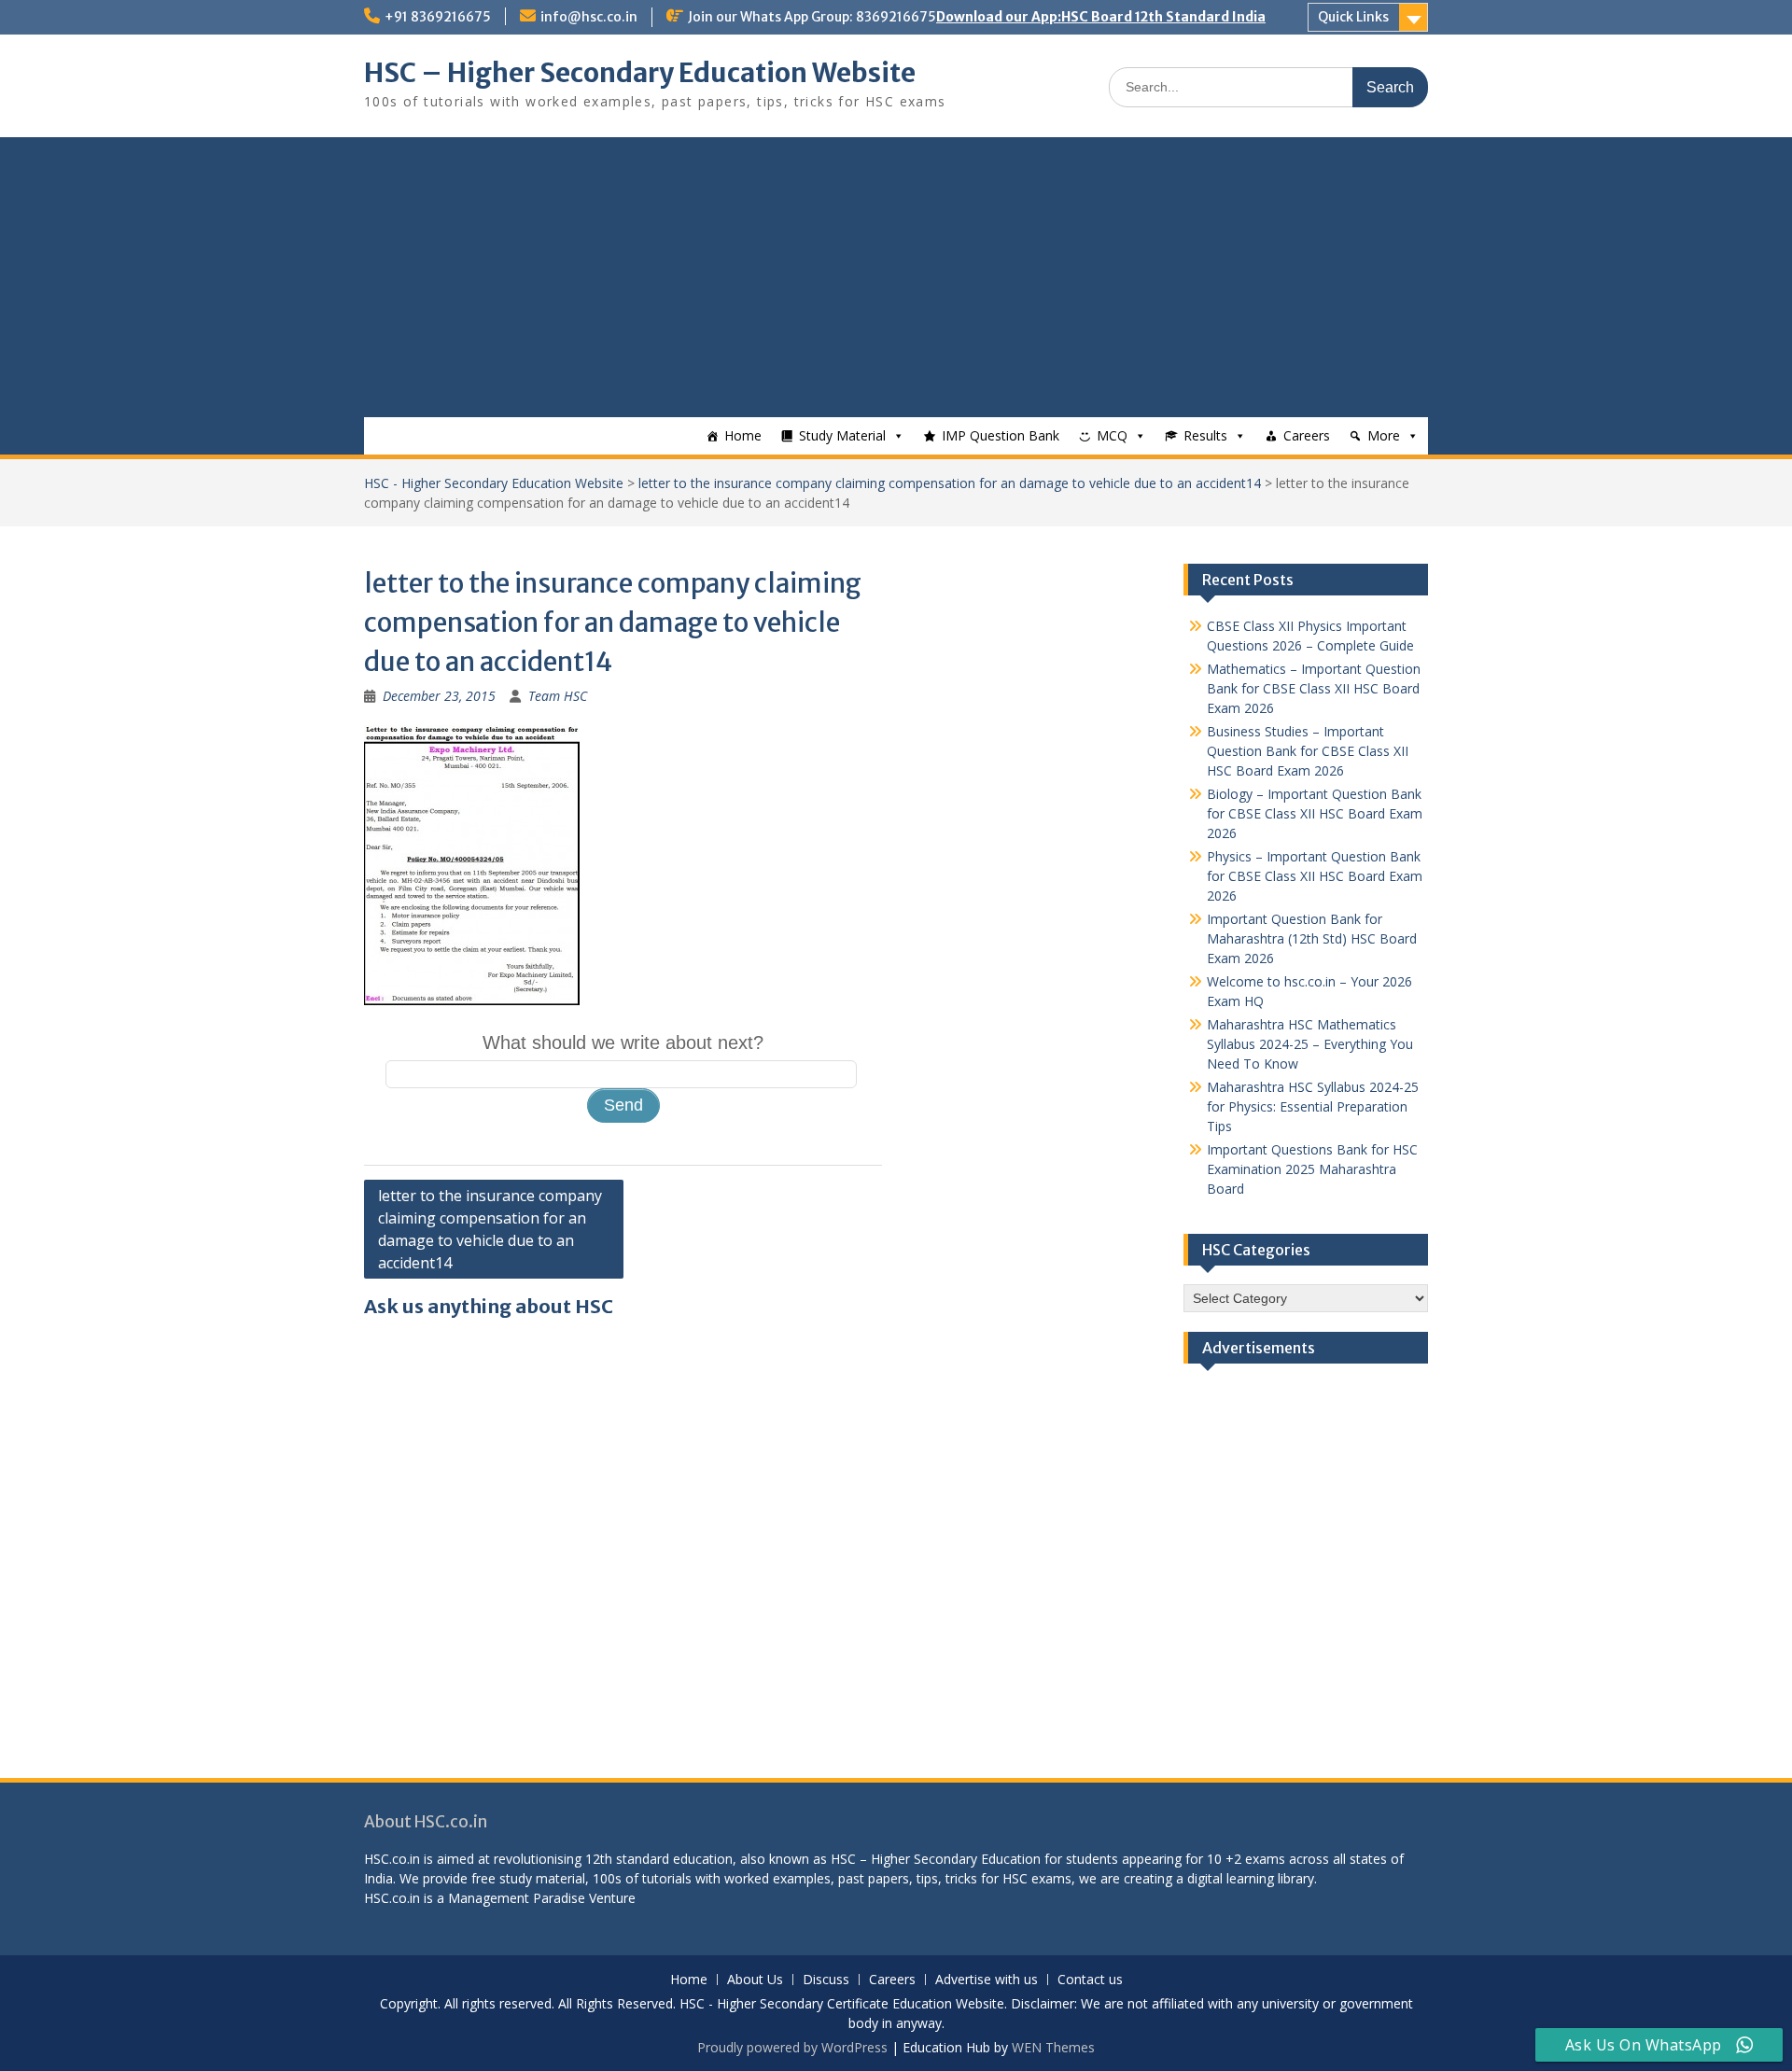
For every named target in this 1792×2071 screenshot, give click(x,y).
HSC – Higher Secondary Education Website (640, 73)
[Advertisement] (896, 277)
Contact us (1090, 1980)
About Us (755, 1980)
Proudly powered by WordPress (792, 2047)
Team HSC (558, 696)
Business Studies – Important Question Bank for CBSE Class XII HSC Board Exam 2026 (1308, 751)
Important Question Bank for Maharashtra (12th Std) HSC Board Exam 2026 (1312, 938)
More (1384, 435)
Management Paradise (517, 1898)
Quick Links (1353, 17)
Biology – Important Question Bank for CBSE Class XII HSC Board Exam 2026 (1315, 813)
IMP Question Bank (1001, 435)
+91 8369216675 (438, 17)
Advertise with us (987, 1980)
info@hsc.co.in (589, 17)
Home (743, 435)
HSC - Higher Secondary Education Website (494, 483)
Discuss (826, 1980)
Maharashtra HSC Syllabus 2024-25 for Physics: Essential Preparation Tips (1313, 1106)
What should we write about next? (623, 1042)
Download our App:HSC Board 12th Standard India (1101, 17)
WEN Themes (1053, 2047)
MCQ (1112, 435)
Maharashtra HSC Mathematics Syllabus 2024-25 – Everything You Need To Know (1310, 1044)
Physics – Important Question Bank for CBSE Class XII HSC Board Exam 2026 (1315, 876)
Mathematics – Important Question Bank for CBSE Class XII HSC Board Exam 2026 (1314, 688)
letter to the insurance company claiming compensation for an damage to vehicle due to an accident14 (950, 483)
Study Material (842, 435)
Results (1205, 435)
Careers (1307, 435)
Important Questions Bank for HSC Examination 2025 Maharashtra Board (1312, 1169)
